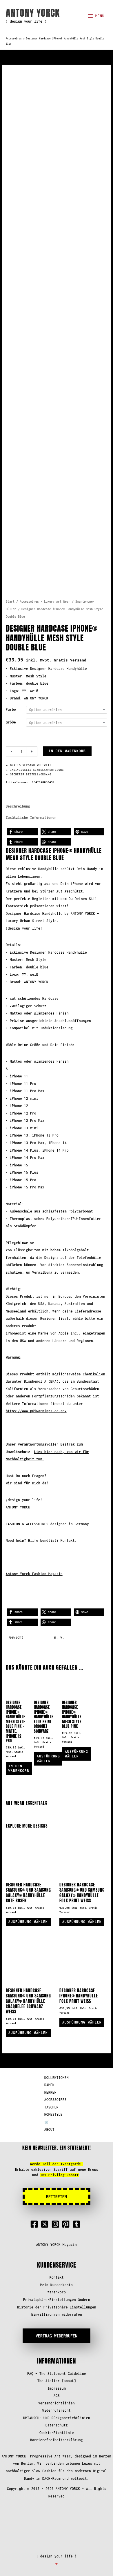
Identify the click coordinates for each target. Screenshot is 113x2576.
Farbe (11, 709)
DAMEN (49, 2085)
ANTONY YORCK (33, 13)
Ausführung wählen (48, 1759)
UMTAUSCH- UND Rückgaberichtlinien (57, 2418)
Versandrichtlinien (57, 2403)
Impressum (57, 2388)
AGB (57, 2396)
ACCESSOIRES (55, 2100)
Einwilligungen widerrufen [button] (57, 2314)
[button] (22, 832)
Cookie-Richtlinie (57, 2433)
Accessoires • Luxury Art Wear (45, 601)
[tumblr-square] (78, 2224)
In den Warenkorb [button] (19, 1768)
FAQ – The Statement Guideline (57, 2374)
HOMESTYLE (53, 2114)
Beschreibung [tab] (18, 806)
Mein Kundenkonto (57, 2285)
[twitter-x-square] (46, 2224)
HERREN (50, 2092)
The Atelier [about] (57, 2381)
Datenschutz (57, 2425)
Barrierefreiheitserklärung (57, 2440)
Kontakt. (69, 1540)
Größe (11, 722)
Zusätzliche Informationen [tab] (31, 818)
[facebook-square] (35, 2224)
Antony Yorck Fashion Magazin (34, 1574)
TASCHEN (51, 2107)
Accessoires (14, 39)
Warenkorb (57, 2292)
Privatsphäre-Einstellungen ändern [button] (57, 2300)
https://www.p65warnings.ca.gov (36, 1411)
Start (10, 601)
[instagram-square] (57, 2224)
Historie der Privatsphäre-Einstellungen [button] (57, 2307)
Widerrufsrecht (57, 2410)
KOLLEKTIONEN (57, 2078)
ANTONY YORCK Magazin (57, 2245)
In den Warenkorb (67, 751)
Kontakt (57, 2277)
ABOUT (49, 2129)
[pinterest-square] (67, 2224)
